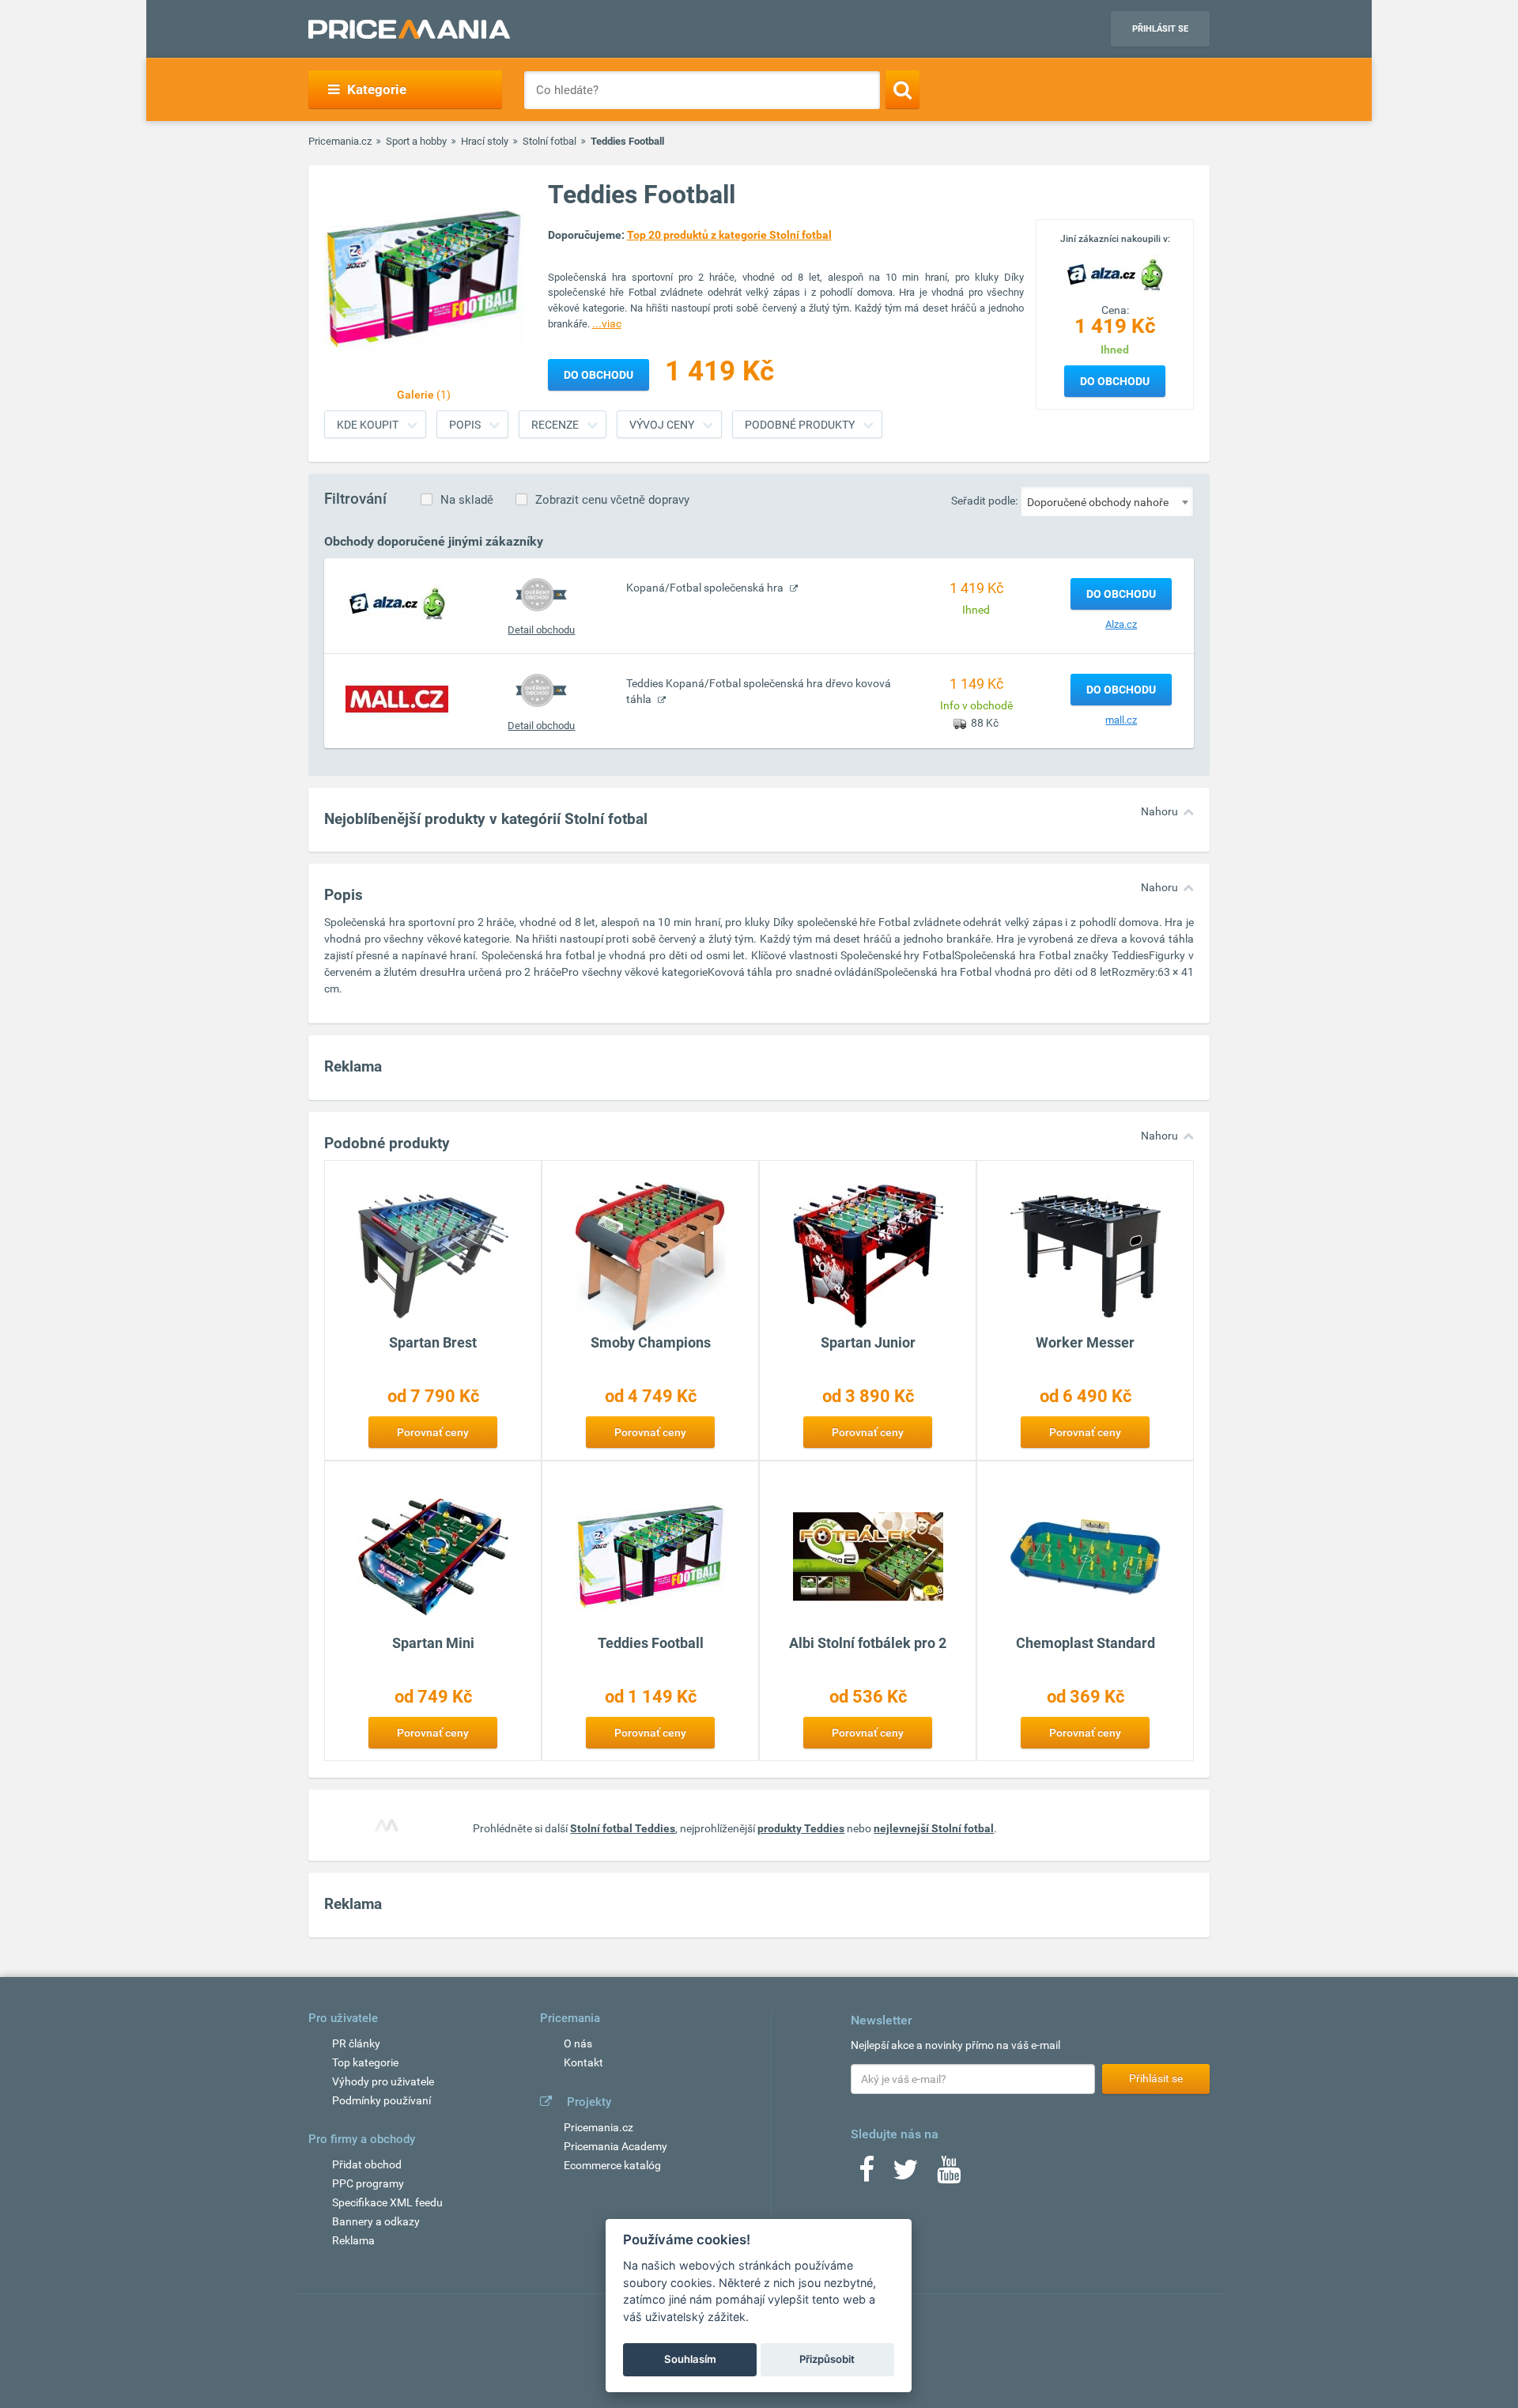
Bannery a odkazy (376, 2221)
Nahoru (1159, 811)
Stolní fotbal (549, 141)
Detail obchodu (541, 630)
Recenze (555, 425)
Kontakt (583, 2062)
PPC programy (368, 2183)
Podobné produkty (800, 425)
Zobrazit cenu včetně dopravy (612, 500)
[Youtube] (949, 2175)
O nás (578, 2043)
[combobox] (1107, 501)
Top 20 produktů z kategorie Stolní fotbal (729, 235)
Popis (465, 425)
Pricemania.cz (340, 141)
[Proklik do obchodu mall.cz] (397, 698)
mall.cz (1121, 720)
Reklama (353, 2240)
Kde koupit (368, 425)
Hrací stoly (485, 141)
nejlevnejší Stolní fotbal (934, 1828)
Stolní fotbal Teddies (623, 1828)
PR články (356, 2043)
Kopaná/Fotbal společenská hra (706, 588)
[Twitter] (906, 2175)
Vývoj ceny (662, 425)
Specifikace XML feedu (387, 2202)
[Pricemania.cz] (409, 29)
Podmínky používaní (381, 2100)
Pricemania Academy (616, 2146)
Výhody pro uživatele (383, 2081)
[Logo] (1115, 273)
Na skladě (467, 500)
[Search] (902, 89)
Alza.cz (1121, 624)
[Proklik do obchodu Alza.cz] (397, 603)
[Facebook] (867, 2175)
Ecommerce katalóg (612, 2165)
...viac (607, 323)
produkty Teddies (801, 1828)
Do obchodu (1115, 381)
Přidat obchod (367, 2164)
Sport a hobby (416, 141)
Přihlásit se (1160, 29)
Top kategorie (365, 2062)
